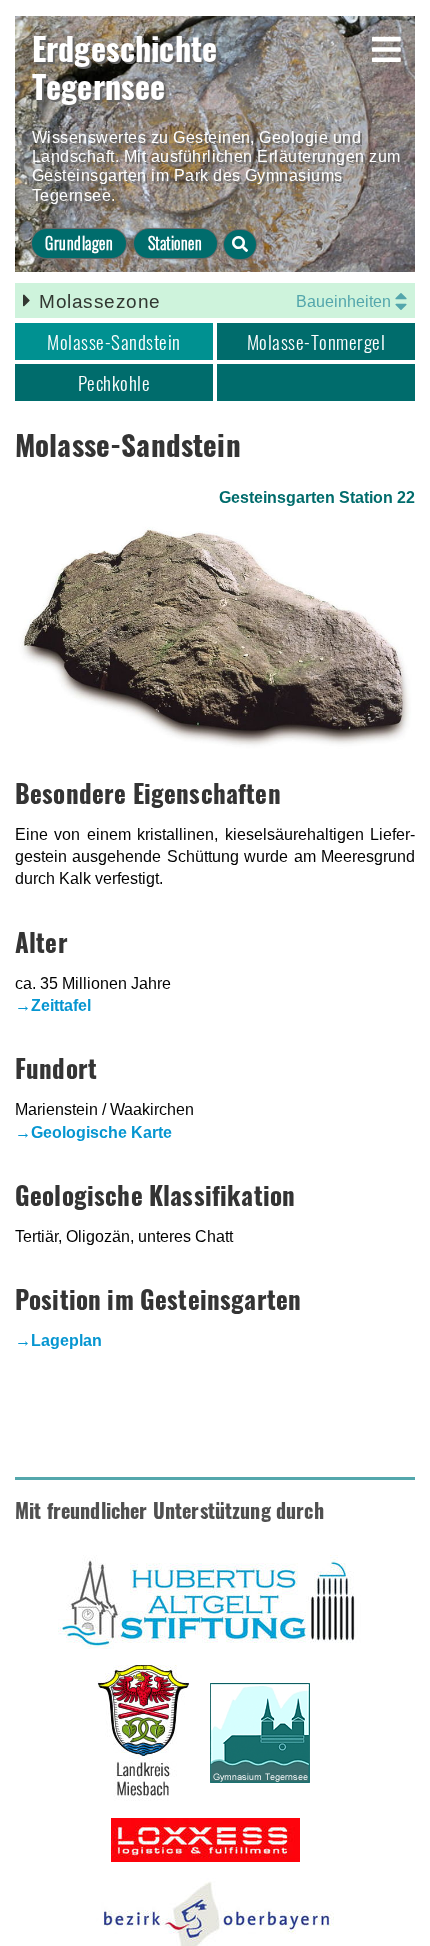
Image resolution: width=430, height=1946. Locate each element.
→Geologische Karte (93, 1132)
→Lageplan (58, 1340)
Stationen (175, 243)
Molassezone (99, 301)
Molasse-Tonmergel (316, 341)
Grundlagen (79, 243)
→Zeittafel (53, 1005)
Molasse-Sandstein (113, 341)
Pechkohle (114, 382)
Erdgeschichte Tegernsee (124, 66)
